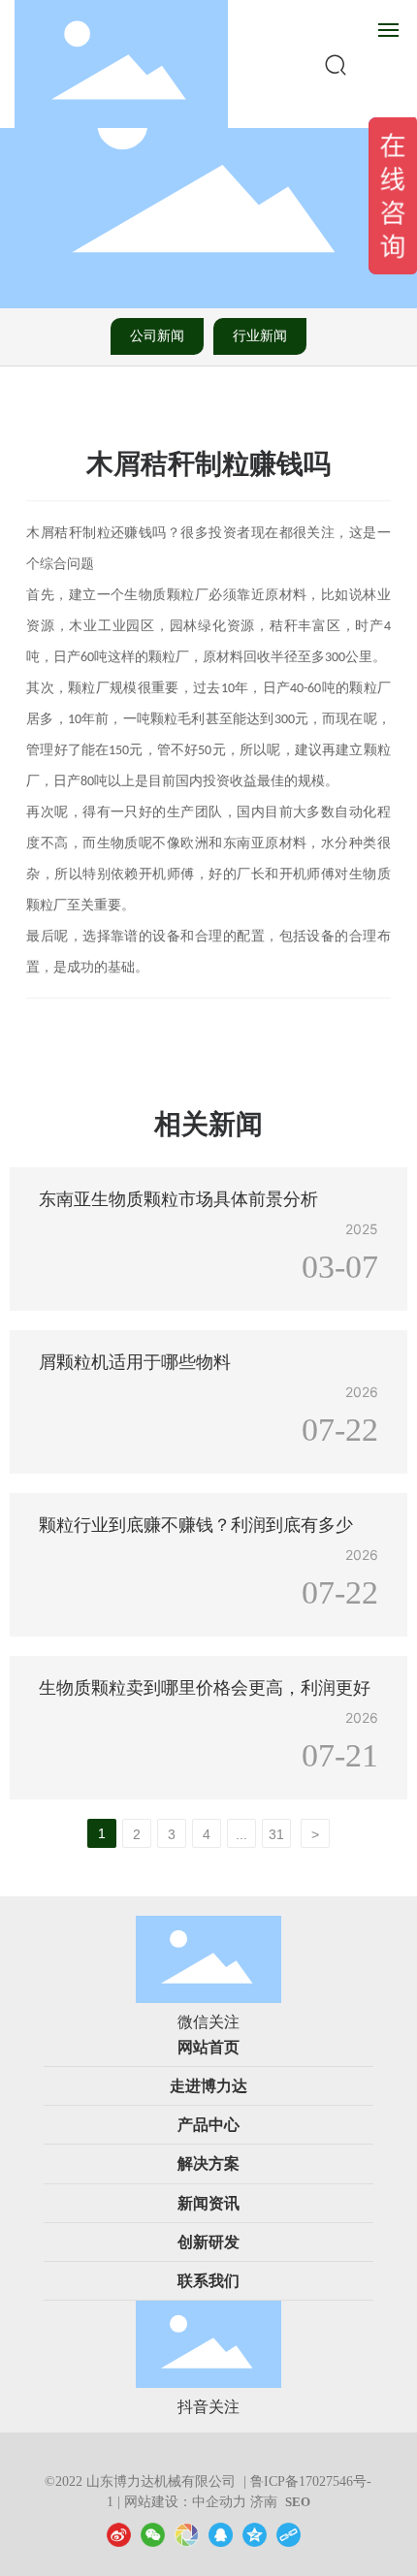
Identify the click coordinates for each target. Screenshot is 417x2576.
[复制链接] (289, 2534)
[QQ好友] (221, 2534)
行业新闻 (260, 336)
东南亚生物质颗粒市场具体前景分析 (178, 1199)
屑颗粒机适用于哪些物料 (135, 1362)
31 (276, 1834)
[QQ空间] (255, 2534)
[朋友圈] (187, 2534)
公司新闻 (157, 336)
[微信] (153, 2534)
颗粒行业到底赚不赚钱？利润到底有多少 (196, 1525)
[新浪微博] (119, 2534)
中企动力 (219, 2502)
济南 (264, 2502)
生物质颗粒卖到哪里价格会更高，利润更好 (205, 1688)
